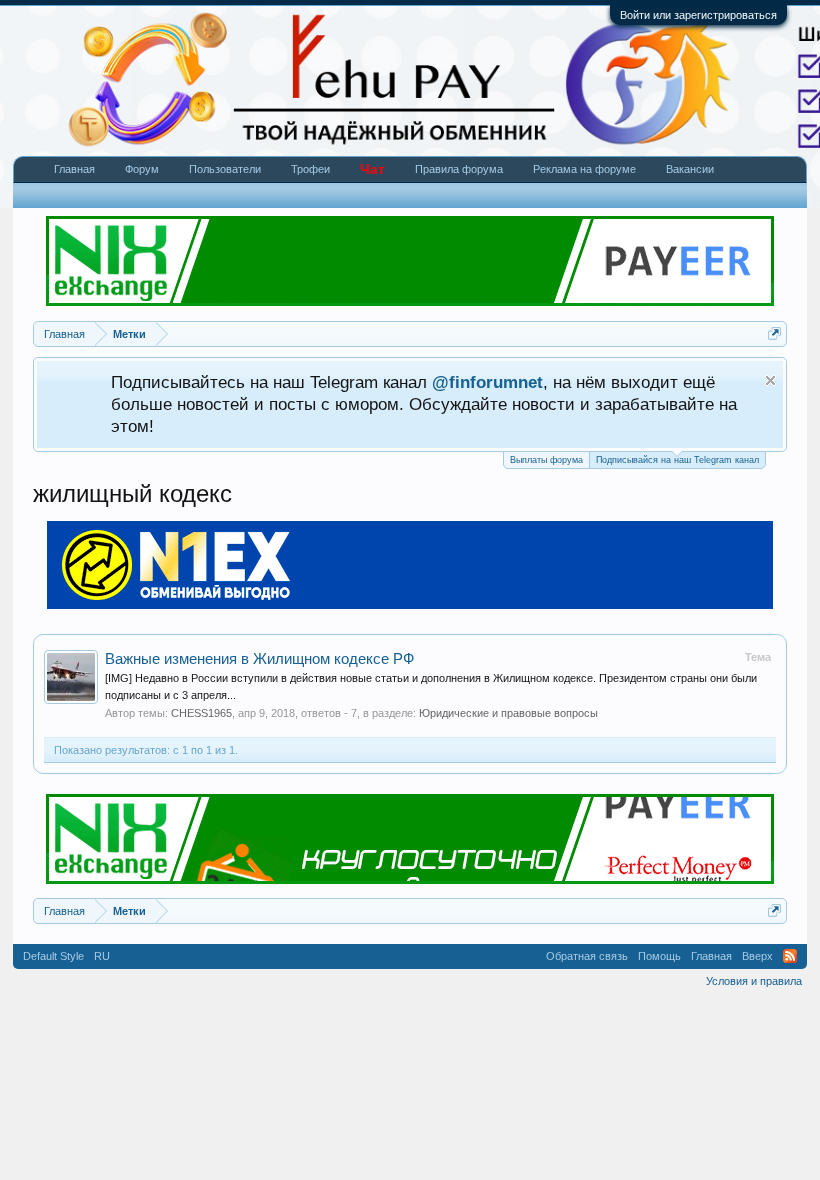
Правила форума (459, 169)
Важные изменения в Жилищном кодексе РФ (259, 659)
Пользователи (225, 169)
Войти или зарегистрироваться (698, 15)
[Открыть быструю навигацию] (774, 333)
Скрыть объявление (770, 380)
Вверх (757, 956)
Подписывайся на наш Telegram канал (677, 460)
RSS (790, 956)
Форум (142, 169)
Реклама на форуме (584, 169)
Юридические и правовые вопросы (508, 713)
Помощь (659, 956)
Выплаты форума (546, 460)
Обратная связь (587, 956)
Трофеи (310, 169)
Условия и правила (754, 981)
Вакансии (690, 169)
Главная (74, 169)
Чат (372, 169)
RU (102, 956)
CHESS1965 (201, 713)
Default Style (53, 956)
